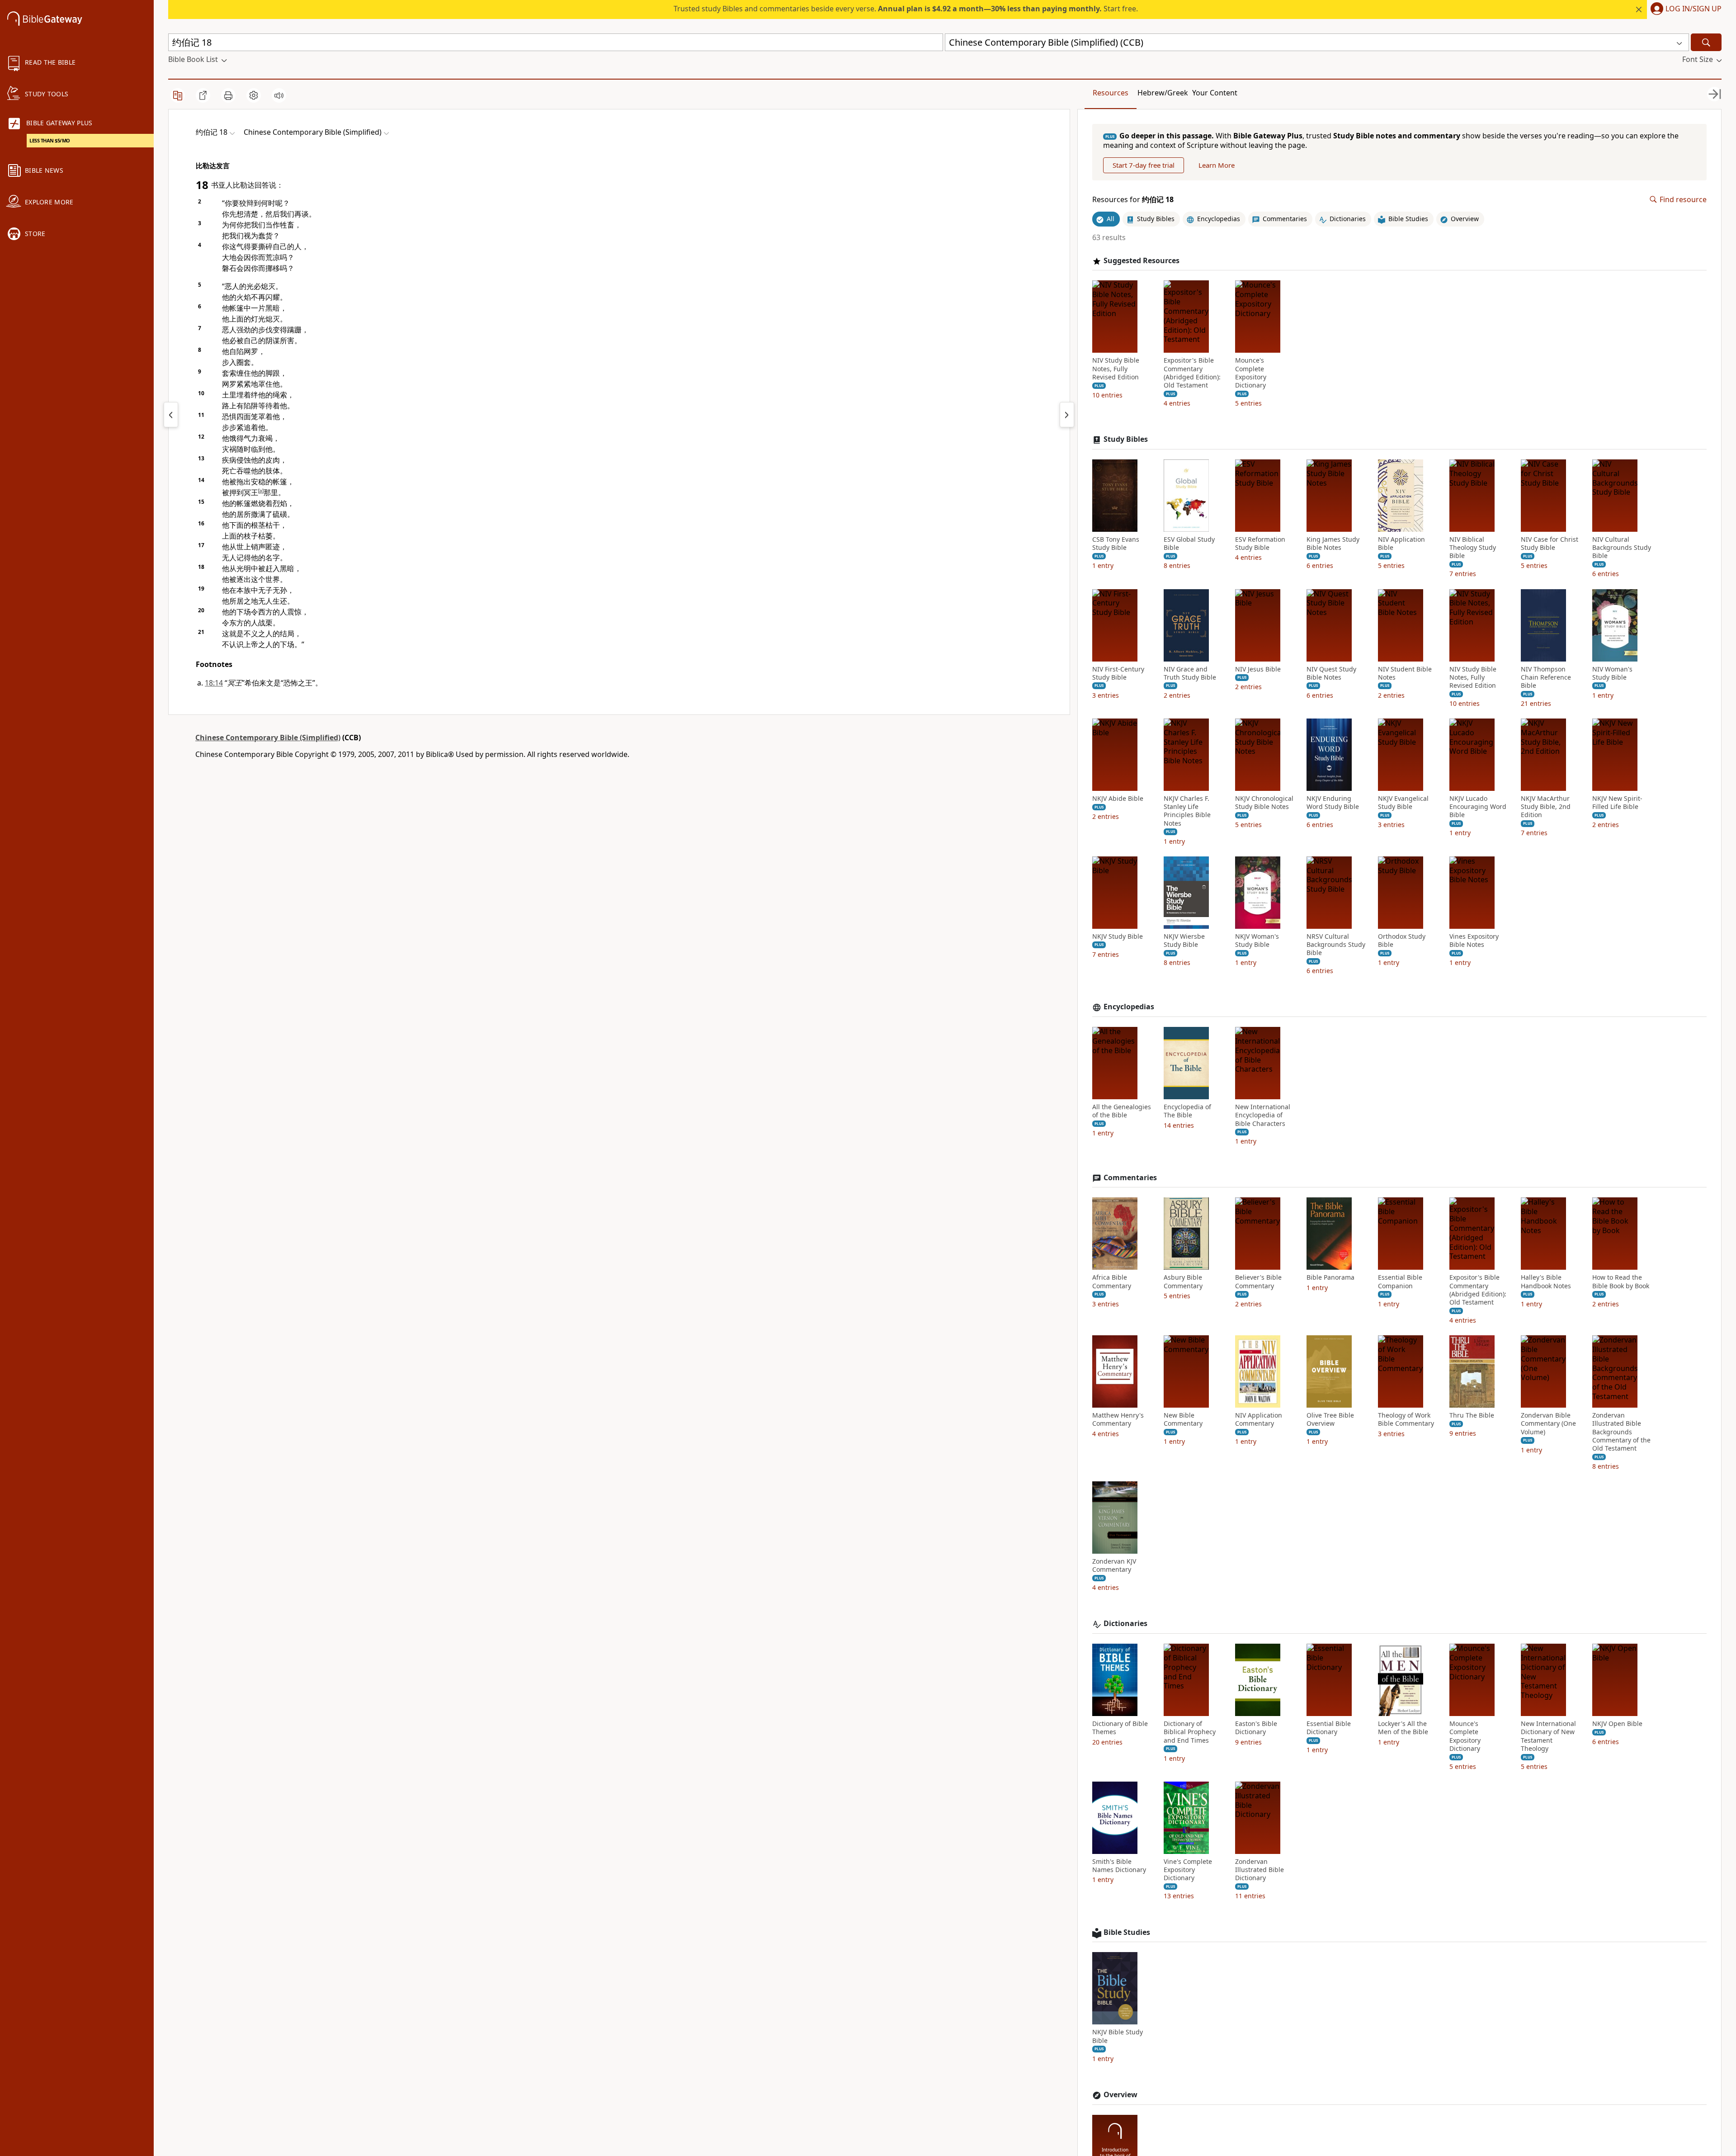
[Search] (1706, 42)
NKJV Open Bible (1617, 1724)
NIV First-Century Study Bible (1118, 673)
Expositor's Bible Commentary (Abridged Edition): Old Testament (1192, 373)
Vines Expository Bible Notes (1474, 941)
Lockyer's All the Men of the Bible (1403, 1728)
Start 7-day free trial (1144, 165)
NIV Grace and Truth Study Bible (1190, 673)
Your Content (1215, 93)
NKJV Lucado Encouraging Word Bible (1478, 807)
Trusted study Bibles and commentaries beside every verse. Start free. (906, 9)
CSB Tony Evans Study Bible (1116, 544)
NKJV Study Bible (1118, 936)
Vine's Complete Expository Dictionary (1188, 1870)
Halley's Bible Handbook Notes (1546, 1281)
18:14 (214, 683)
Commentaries (1130, 1178)
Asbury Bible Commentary (1183, 1281)
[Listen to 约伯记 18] (279, 95)
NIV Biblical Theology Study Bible (1473, 548)
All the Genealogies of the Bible (1122, 1111)
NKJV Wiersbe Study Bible (1184, 941)
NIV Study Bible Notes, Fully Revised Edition (1116, 369)
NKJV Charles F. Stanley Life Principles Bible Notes (1187, 811)
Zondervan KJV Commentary (1114, 1565)
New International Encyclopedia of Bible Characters (1263, 1115)
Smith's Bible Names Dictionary (1119, 1866)
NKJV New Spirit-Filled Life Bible (1617, 803)
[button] (1684, 9)
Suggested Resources (1142, 261)
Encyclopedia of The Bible (1187, 1111)
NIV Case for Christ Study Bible (1550, 544)
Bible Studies (1127, 1932)
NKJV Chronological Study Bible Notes (1264, 803)
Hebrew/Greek (1163, 93)
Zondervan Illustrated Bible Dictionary (1260, 1870)
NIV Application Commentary (1259, 1419)
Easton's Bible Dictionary (1256, 1728)
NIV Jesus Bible (1258, 669)
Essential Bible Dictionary (1329, 1728)
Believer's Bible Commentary (1258, 1281)
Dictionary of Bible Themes (1120, 1728)
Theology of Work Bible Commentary (1406, 1419)
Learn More (1217, 165)
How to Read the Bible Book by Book (1621, 1281)
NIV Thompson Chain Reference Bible (1546, 677)
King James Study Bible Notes (1333, 544)
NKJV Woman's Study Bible (1257, 941)
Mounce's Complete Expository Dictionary (1251, 373)
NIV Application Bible (1401, 544)
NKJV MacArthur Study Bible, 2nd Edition (1546, 807)
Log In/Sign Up (1694, 9)
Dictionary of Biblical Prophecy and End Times (1190, 1732)
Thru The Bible (1472, 1415)
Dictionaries (1125, 1624)
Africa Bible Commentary (1112, 1281)
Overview (1120, 2095)
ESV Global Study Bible (1189, 544)
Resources (1111, 93)
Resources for (1133, 200)
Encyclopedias (1129, 1007)
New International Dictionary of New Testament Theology (1548, 1736)
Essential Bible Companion (1400, 1281)
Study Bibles (1126, 439)
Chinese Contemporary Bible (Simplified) (268, 738)
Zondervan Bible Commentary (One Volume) (1548, 1423)
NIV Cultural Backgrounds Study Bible (1622, 548)
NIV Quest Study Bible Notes (1331, 673)
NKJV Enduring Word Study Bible (1333, 803)
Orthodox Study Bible (1402, 941)
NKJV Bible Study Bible (1118, 2036)
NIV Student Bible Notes (1405, 673)
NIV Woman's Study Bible (1612, 673)
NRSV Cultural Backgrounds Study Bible (1336, 945)
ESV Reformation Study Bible (1260, 544)
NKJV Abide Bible (1118, 799)
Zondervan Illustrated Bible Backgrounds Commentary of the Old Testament (1621, 1432)
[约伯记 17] (171, 415)
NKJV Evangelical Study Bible (1403, 803)
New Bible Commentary (1183, 1419)
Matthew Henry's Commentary (1118, 1419)
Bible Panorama (1330, 1277)
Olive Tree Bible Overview (1330, 1419)
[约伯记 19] (1067, 415)
